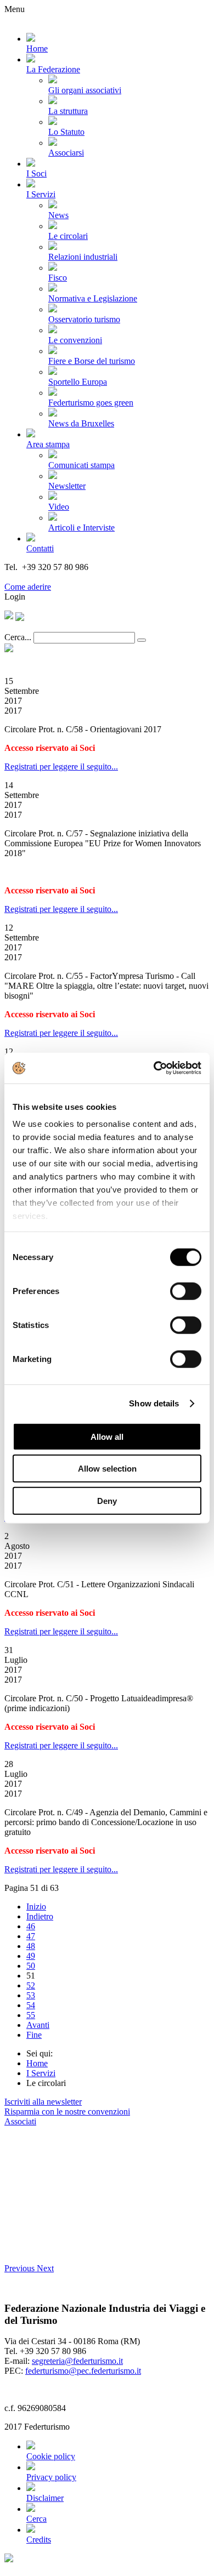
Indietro (40, 1916)
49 (31, 1956)
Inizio (36, 1907)
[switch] (186, 1291)
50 (31, 1966)
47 (31, 1936)
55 (31, 2015)
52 (31, 1985)
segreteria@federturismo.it (77, 2361)
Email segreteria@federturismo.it (62, 577)
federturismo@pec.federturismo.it (83, 2371)
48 (31, 1946)
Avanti (38, 2025)
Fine (34, 2035)
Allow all (107, 1436)
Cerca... (18, 637)
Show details (154, 1403)
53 (31, 1995)
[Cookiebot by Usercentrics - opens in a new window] (154, 1068)
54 (31, 2005)
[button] (21, 2268)
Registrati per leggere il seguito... (61, 766)
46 (31, 1926)
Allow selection (107, 1469)
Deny (107, 1500)
